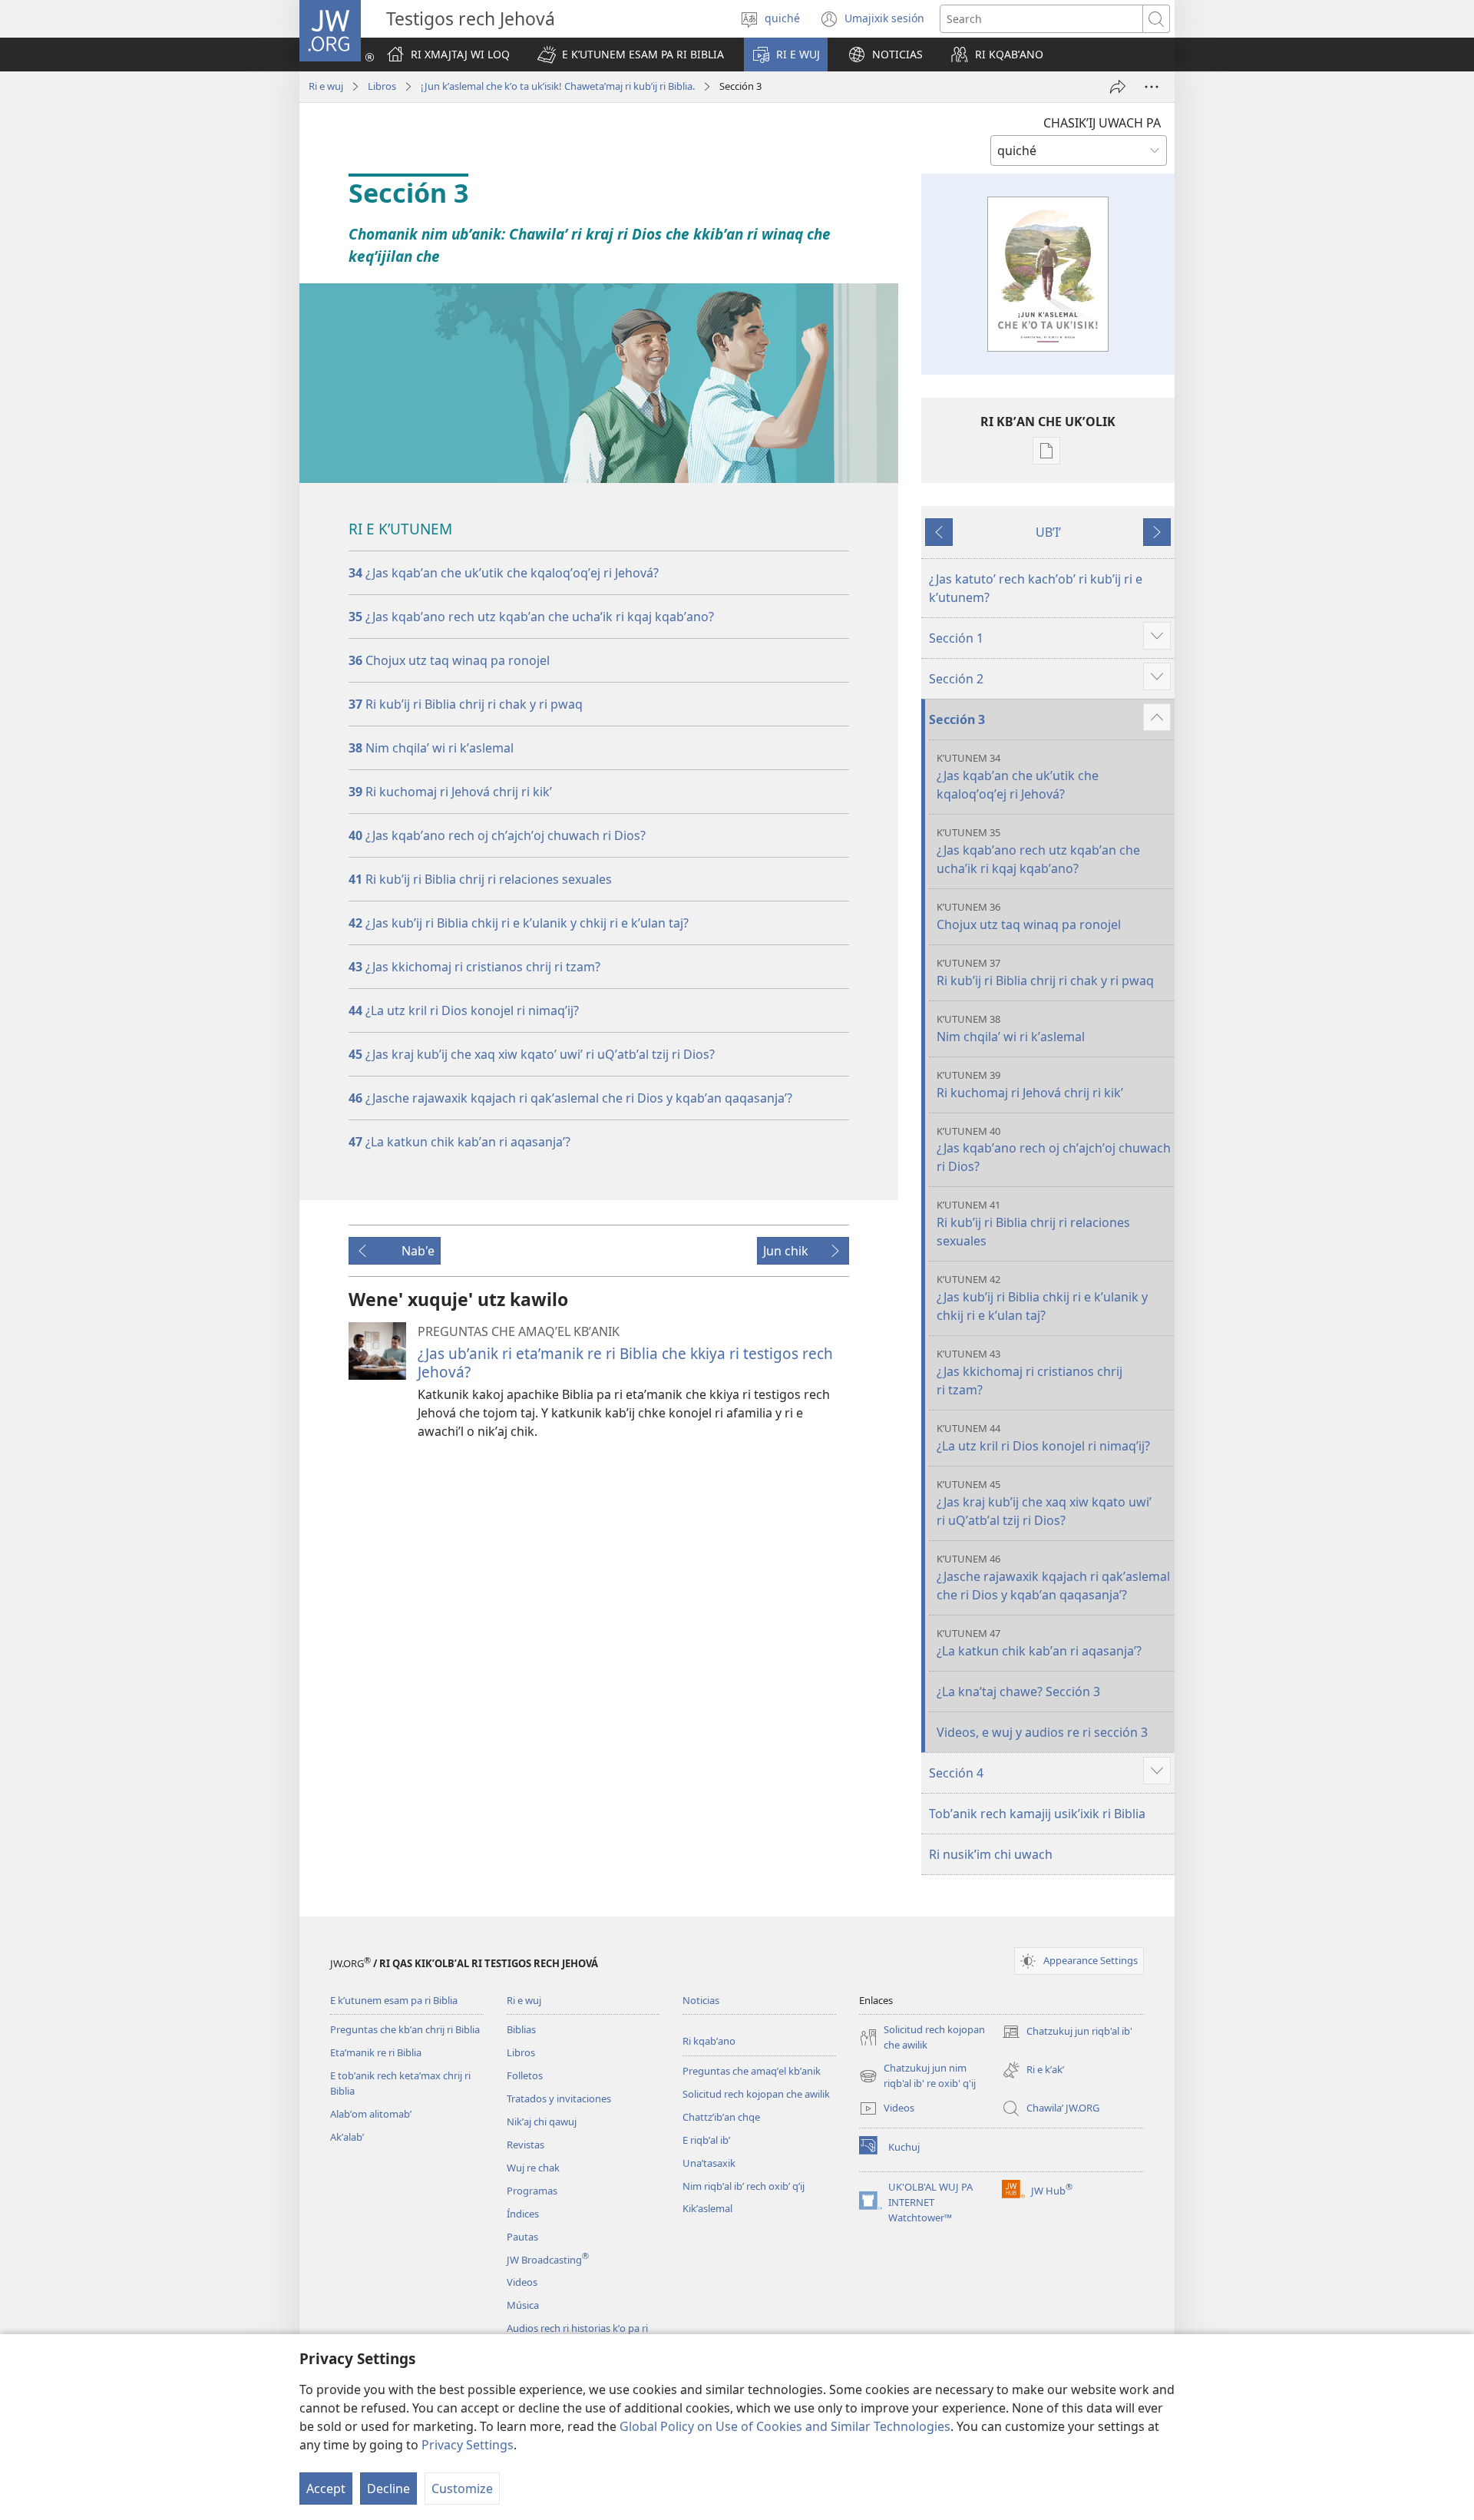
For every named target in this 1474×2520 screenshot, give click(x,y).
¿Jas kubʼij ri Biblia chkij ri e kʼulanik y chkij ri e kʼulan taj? (519, 923)
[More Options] (1152, 87)
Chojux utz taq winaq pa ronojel (449, 660)
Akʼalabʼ (347, 2137)
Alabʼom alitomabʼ (371, 2114)
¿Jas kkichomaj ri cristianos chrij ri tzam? (474, 967)
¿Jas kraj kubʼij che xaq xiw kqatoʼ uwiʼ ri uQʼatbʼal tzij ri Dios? (532, 1054)
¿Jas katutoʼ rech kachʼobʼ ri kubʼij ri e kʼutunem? (1036, 588)
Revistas (525, 2145)
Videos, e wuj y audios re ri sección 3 (1042, 1732)
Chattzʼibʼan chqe (721, 2117)
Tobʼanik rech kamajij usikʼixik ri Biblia (1037, 1814)
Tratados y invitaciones (559, 2098)
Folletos (525, 2075)
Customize (462, 2489)
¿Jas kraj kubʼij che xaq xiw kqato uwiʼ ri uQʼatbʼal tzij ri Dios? (1044, 1503)
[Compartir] (1118, 87)
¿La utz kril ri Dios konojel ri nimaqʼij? (464, 1010)
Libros (382, 86)
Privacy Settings (468, 2445)
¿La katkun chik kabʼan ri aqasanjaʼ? (459, 1142)
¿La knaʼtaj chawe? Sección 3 (1018, 1692)
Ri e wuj (326, 86)
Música (523, 2305)
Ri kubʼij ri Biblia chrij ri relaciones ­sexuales (480, 879)
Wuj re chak (533, 2168)
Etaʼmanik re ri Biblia (376, 2052)
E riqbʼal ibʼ (706, 2140)
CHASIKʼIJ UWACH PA (1102, 123)
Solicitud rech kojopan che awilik (756, 2094)
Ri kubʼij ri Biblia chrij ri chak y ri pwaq (466, 704)
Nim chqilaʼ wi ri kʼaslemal (431, 748)
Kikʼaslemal (707, 2208)
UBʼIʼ (1048, 532)
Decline (388, 2489)
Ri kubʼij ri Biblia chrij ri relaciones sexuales (1033, 1224)
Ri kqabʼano (709, 2041)
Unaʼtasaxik (709, 2163)
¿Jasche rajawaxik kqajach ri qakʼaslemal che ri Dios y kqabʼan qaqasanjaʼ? (1053, 1577)
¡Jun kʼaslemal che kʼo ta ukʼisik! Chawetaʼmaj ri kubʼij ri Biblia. (558, 86)
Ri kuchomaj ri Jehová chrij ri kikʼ (450, 792)
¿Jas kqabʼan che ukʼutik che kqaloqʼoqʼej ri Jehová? (504, 573)
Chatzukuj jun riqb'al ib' (1067, 2032)
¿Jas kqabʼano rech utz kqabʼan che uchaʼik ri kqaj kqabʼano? (531, 617)
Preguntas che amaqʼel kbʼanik (752, 2071)
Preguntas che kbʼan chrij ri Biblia (405, 2029)
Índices (523, 2214)
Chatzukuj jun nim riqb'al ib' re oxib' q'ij (917, 2076)
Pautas (522, 2237)
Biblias (521, 2029)
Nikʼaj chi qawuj (542, 2121)
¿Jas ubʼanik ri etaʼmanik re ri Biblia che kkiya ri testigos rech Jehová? (625, 1363)
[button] (631, 55)
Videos (522, 2282)
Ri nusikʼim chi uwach (991, 1854)
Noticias (701, 2000)
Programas (532, 2191)
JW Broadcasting (548, 2260)
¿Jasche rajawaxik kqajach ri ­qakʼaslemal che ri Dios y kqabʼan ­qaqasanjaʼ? (570, 1098)
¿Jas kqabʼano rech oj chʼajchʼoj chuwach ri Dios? (497, 835)
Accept (326, 2489)
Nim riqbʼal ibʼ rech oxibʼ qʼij (744, 2186)
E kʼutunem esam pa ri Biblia (394, 2000)
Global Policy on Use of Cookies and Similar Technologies (785, 2426)
